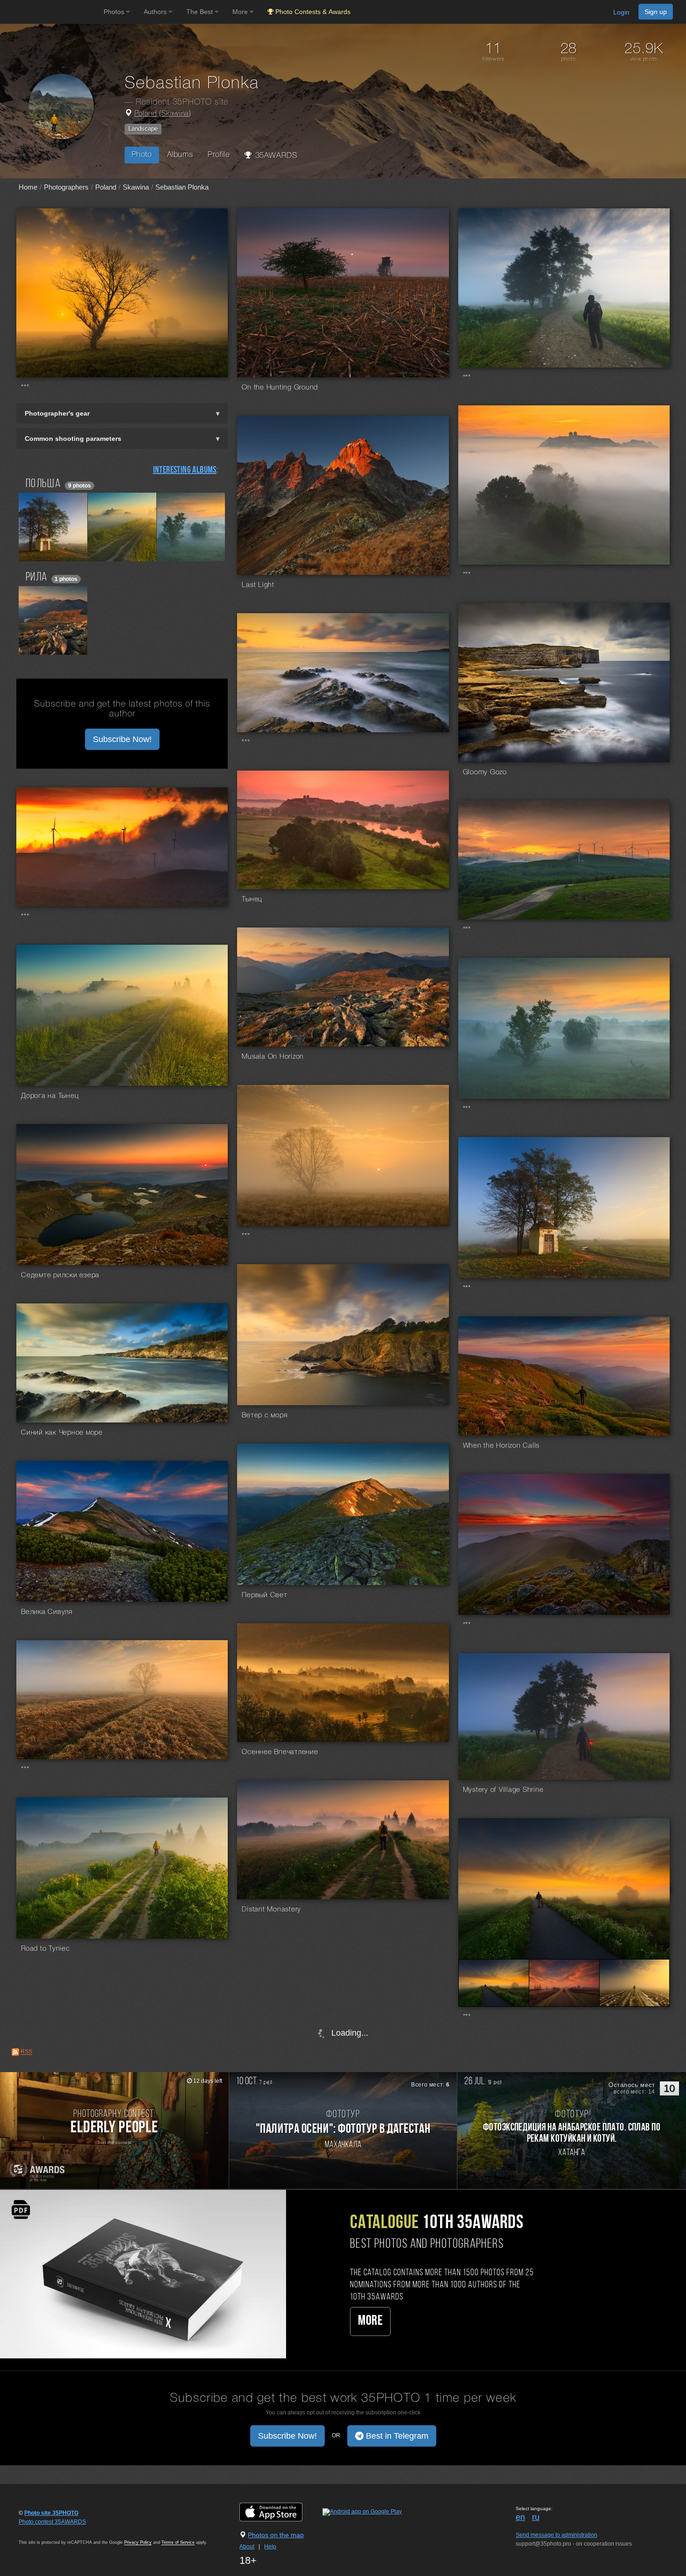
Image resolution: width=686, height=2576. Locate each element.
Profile (219, 155)
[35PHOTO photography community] (51, 12)
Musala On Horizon (273, 1057)
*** (25, 388)
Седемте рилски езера (60, 1275)
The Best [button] (200, 12)
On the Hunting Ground (280, 388)
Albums (180, 155)
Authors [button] (156, 12)
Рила (36, 577)
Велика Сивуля (47, 1612)
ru (536, 2517)
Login (621, 12)
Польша (43, 484)
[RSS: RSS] (15, 2052)
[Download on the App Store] (280, 2512)
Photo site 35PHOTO (51, 2513)
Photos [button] (115, 12)
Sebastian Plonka (182, 187)
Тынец (252, 899)
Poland (146, 114)
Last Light (258, 585)
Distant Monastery (271, 1910)
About (247, 2547)
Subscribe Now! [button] (122, 739)
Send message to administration (556, 2535)
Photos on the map (276, 2535)
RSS (26, 2052)
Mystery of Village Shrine (503, 1790)
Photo (142, 155)
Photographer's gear (57, 413)
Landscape (143, 129)
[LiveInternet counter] (39, 2531)
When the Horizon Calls (501, 1446)
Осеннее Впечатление (280, 1752)
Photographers (66, 187)
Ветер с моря (265, 1415)
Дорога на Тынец (50, 1096)
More (370, 2321)
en (520, 2517)
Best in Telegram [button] (396, 2436)
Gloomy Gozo (485, 772)
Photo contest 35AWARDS (52, 2522)
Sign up (656, 12)
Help (270, 2547)
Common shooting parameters (73, 439)
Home (28, 187)
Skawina (175, 114)
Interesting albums (185, 470)
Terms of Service (178, 2542)
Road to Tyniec (45, 1949)
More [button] (241, 12)
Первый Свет (264, 1595)
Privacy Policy (138, 2542)
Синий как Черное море (62, 1433)
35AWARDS (275, 156)
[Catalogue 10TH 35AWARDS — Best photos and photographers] (143, 2274)
